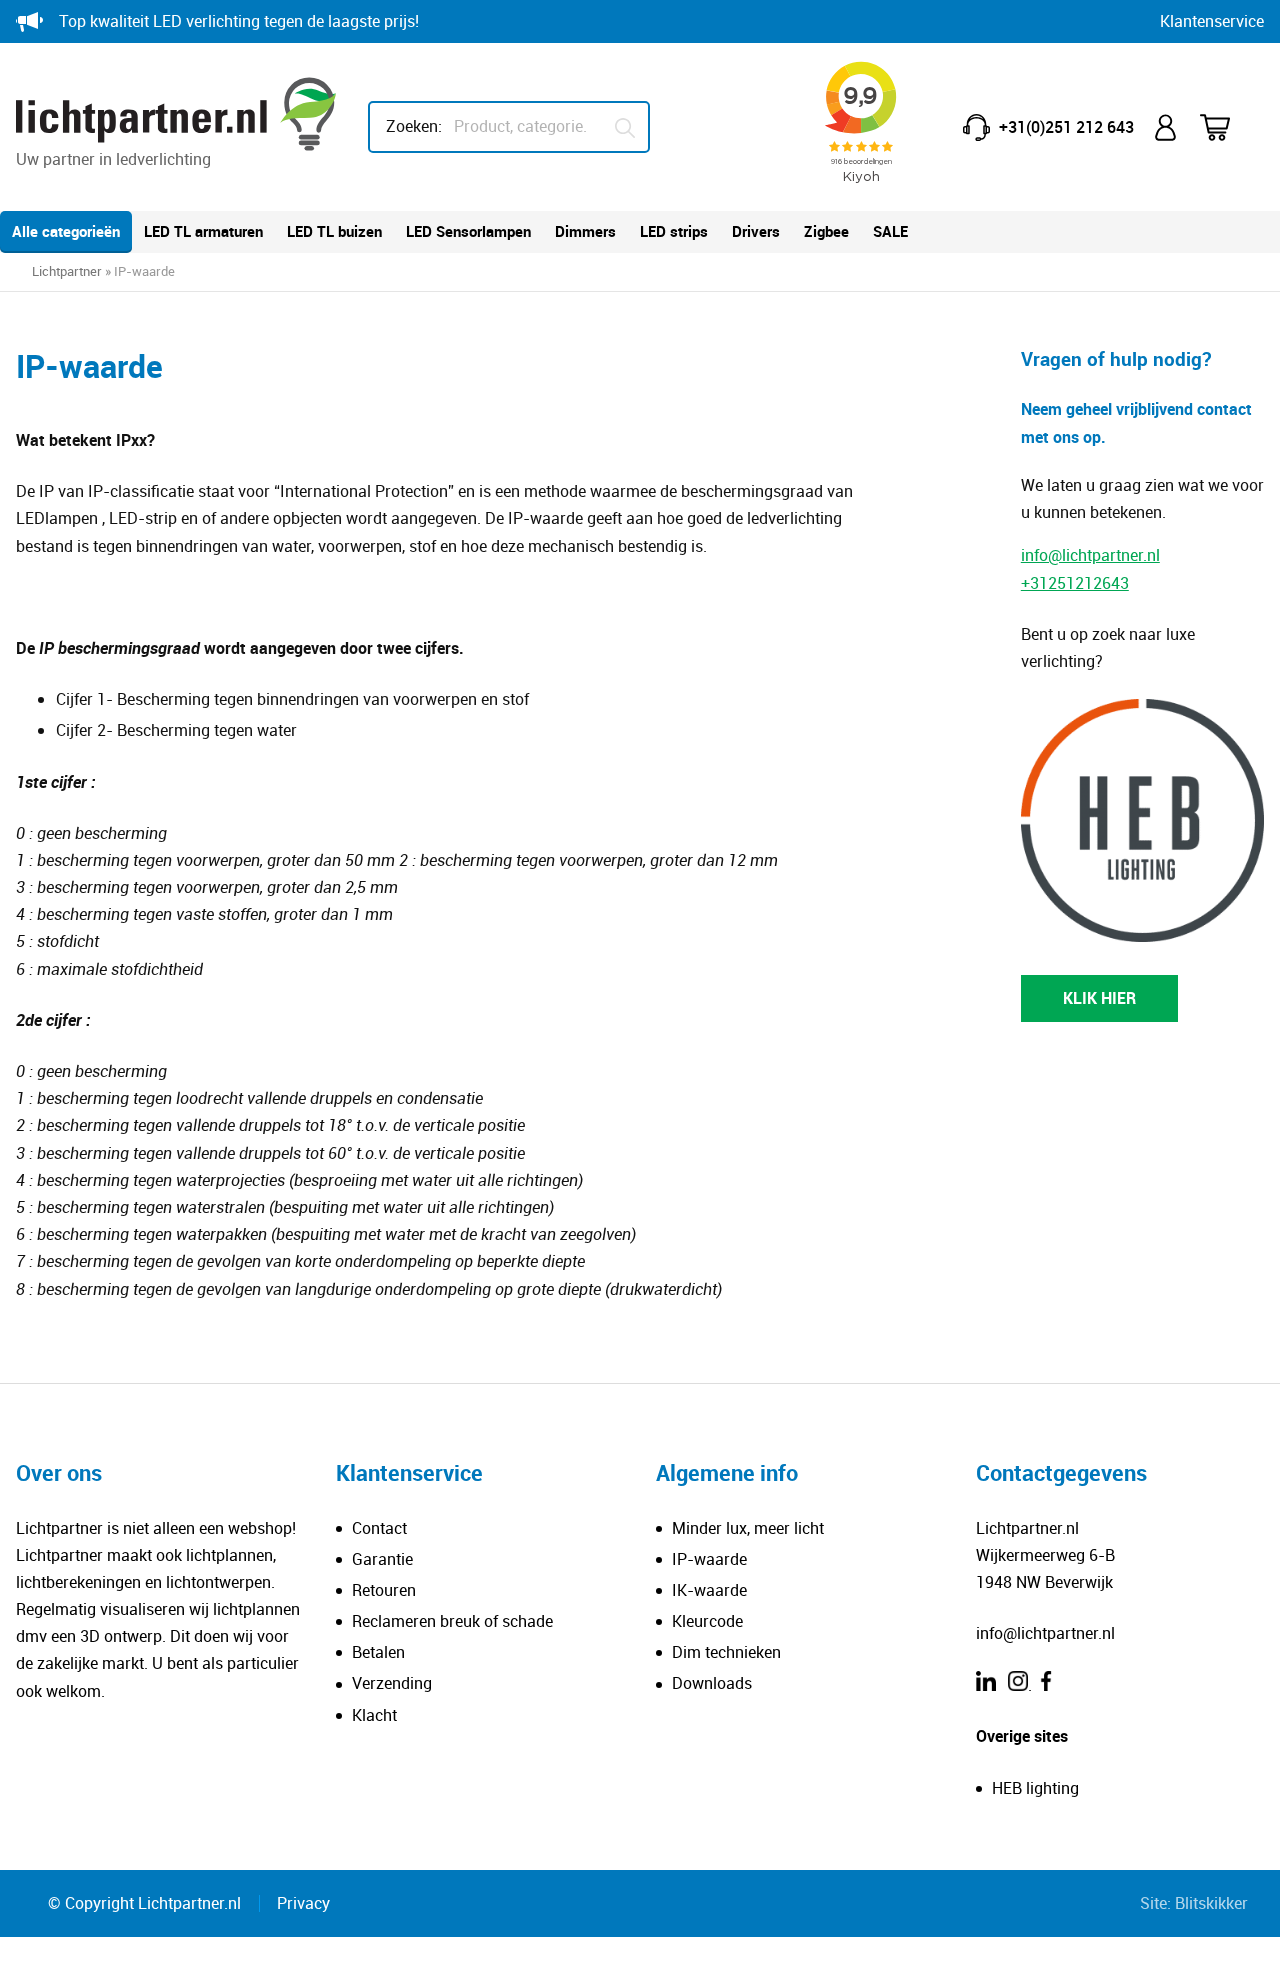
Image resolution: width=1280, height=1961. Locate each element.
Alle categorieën (66, 231)
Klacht (374, 1715)
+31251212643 (1075, 582)
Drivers (756, 231)
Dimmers (585, 231)
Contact (379, 1528)
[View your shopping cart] (1228, 127)
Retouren (384, 1590)
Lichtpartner (67, 271)
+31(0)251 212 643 (1066, 127)
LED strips (674, 231)
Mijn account (1167, 127)
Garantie (382, 1559)
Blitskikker (1211, 1903)
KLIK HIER (1099, 997)
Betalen (378, 1652)
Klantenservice (1212, 21)
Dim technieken (726, 1652)
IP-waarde (709, 1559)
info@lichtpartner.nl (1090, 555)
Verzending (392, 1683)
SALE (890, 231)
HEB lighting (1035, 1788)
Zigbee (826, 231)
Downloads (712, 1683)
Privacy (303, 1903)
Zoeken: (414, 126)
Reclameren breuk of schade (452, 1621)
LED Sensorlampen (468, 231)
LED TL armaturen (203, 231)
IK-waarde (709, 1590)
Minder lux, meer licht (748, 1528)
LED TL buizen (334, 231)
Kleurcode (707, 1621)
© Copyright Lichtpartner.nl (144, 1903)
